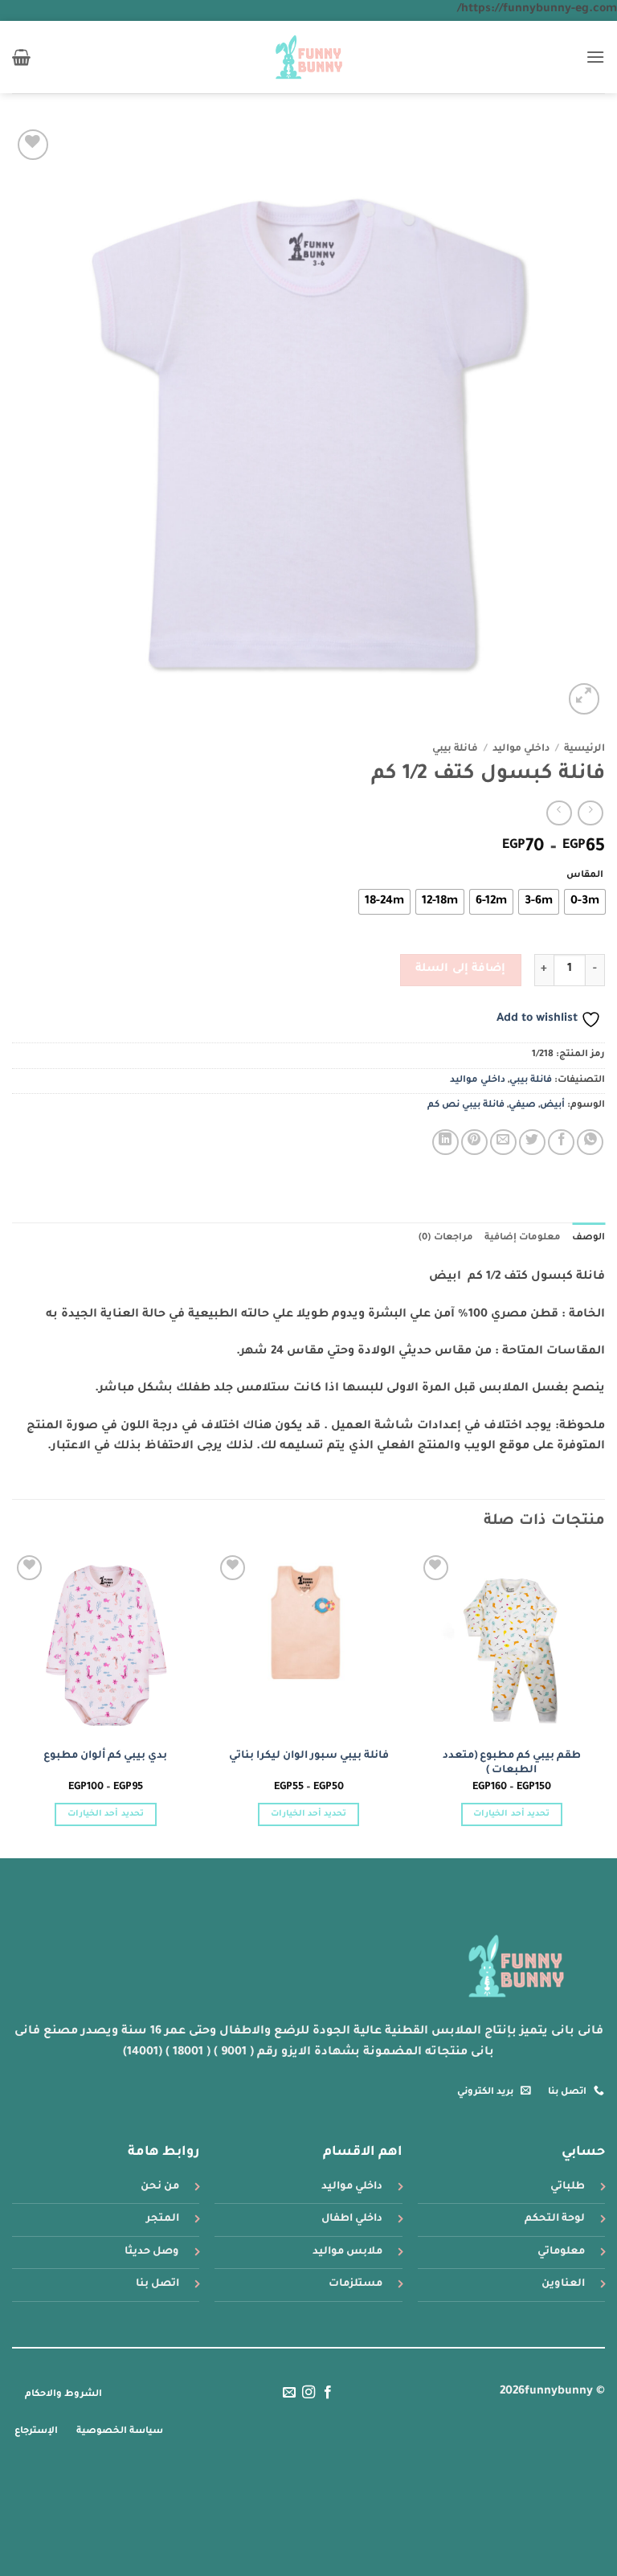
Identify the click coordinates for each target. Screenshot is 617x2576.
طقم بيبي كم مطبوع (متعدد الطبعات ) (512, 1764)
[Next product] (590, 813)
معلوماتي (561, 2252)
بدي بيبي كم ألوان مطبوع (105, 1756)
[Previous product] (559, 813)
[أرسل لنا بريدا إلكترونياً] (288, 2393)
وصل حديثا (152, 2252)
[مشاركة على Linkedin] (445, 1143)
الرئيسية (584, 749)
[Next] (13, 1703)
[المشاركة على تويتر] (532, 1143)
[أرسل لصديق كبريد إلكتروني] (503, 1143)
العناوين (563, 2284)
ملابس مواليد (347, 2252)
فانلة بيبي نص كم (466, 1106)
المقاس (585, 876)
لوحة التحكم (555, 2219)
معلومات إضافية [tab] (523, 1238)
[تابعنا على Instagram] (308, 2393)
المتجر (163, 2219)
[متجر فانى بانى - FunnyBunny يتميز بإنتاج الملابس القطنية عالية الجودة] (309, 57)
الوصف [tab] (588, 1238)
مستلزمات (355, 2284)
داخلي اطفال (352, 2219)
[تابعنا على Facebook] (328, 2393)
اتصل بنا (157, 2284)
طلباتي (568, 2187)
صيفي (522, 1106)
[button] (595, 57)
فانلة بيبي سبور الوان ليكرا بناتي (309, 1756)
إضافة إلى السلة (460, 969)
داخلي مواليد (521, 749)
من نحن (160, 2187)
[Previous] (604, 1703)
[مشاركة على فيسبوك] (561, 1143)
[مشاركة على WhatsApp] (590, 1143)
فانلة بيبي (455, 749)
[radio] (585, 902)
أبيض (552, 1106)
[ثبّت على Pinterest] (474, 1143)
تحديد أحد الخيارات (511, 1814)
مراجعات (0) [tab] (445, 1238)
